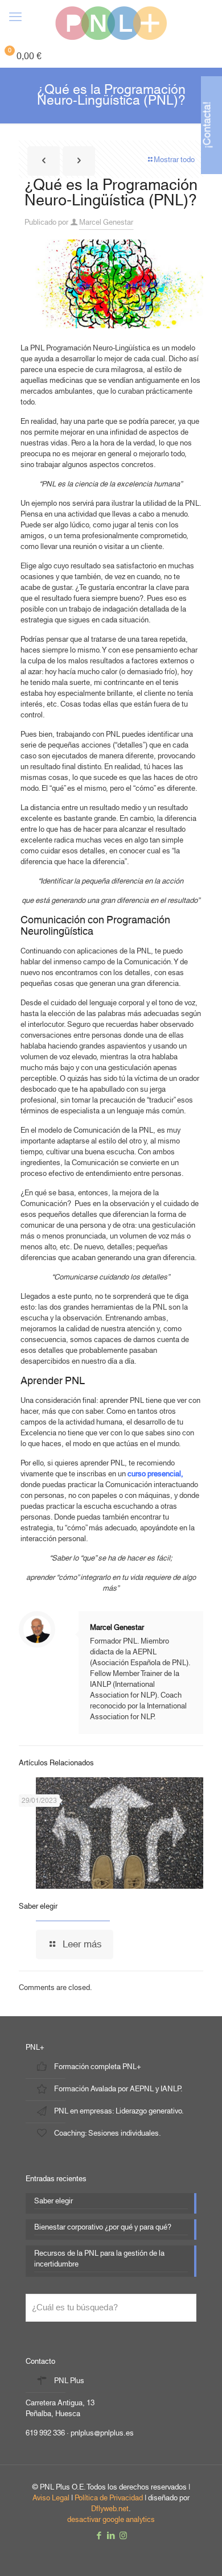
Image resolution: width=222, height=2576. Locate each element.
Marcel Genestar (106, 222)
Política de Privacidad (109, 2498)
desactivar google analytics (111, 2520)
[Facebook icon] (99, 2536)
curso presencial (154, 1474)
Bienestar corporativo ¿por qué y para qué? (103, 2228)
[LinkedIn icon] (111, 2536)
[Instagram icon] (123, 2536)
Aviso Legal (51, 2498)
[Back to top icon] (199, 2553)
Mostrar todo (174, 160)
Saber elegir (38, 1906)
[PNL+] (111, 23)
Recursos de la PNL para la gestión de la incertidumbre (99, 2260)
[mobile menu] (15, 17)
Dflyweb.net (110, 2509)
